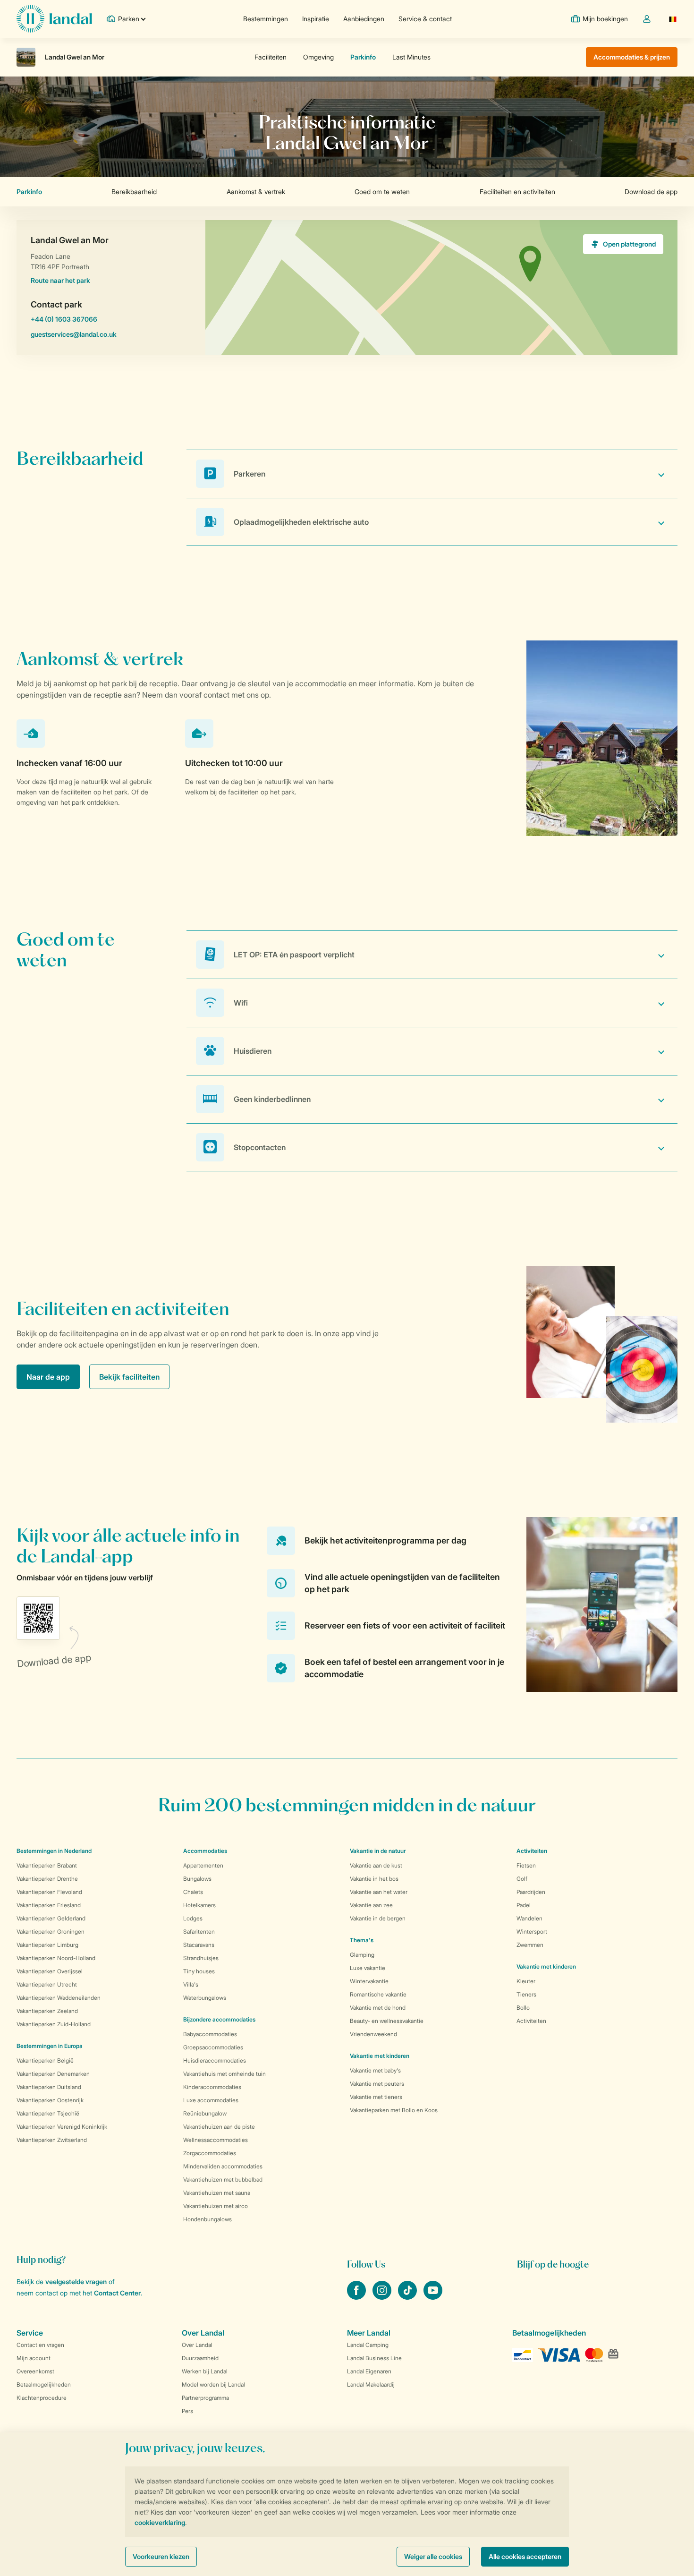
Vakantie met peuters (377, 2084)
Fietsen (526, 1865)
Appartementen (203, 1865)
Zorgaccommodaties (210, 2153)
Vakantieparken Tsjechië (48, 2113)
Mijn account (34, 2358)
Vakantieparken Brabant (47, 1865)
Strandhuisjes (201, 1958)
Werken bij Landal (205, 2371)
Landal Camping (368, 2345)
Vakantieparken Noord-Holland (56, 1958)
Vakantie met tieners (376, 2097)
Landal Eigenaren (369, 2371)
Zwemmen (530, 1945)
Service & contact (425, 19)
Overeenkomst (35, 2371)
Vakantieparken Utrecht (47, 1984)
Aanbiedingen (364, 19)
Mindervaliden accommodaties (223, 2166)
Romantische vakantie (378, 1994)
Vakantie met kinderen (380, 2056)
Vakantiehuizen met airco (216, 2206)
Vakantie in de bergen (378, 1918)
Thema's (362, 1940)
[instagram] (383, 2297)
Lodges (193, 1918)
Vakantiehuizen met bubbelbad (223, 2179)
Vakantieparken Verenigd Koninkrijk (62, 2127)
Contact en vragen (40, 2345)
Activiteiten (531, 2021)
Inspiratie (316, 19)
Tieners (526, 1994)
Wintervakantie (369, 1981)
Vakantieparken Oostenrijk (50, 2100)
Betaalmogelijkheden (44, 2384)
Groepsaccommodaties (213, 2047)
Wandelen (529, 1918)
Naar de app (48, 1377)
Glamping (362, 1955)
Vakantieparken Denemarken (53, 2074)
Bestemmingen (266, 19)
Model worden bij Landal (213, 2384)
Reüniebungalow (205, 2113)
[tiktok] (408, 2297)
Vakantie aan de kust (376, 1865)
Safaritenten (199, 1932)
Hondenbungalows (207, 2219)
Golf (522, 1879)
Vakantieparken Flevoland (49, 1892)
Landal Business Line (374, 2358)
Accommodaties (205, 1851)
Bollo (523, 2008)
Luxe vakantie (368, 1968)
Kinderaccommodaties (212, 2087)
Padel (524, 1905)
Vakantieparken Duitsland (49, 2087)
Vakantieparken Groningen (51, 1932)
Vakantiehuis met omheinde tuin (224, 2074)
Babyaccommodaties (210, 2034)
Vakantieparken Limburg (47, 1945)
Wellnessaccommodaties (216, 2140)
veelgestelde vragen (76, 2282)
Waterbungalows (205, 1998)
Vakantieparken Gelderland (51, 1918)
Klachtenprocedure (42, 2398)
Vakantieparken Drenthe (47, 1879)
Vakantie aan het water (379, 1892)
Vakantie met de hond (378, 2008)
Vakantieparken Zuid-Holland (54, 2024)
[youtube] (433, 2297)
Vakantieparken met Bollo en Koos (394, 2110)
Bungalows (197, 1879)
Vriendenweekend (373, 2034)
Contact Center (117, 2293)
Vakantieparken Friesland (49, 1905)
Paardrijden (531, 1892)
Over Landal (197, 2345)
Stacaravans (199, 1945)
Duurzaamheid (200, 2358)
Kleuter (526, 1981)
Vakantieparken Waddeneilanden (59, 1998)
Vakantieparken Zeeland (47, 2011)
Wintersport (532, 1932)
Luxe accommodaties (211, 2100)
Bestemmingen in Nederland (54, 1851)
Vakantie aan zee (371, 1905)
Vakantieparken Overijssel (50, 1971)
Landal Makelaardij (371, 2384)
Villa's (191, 1984)
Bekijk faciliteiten (129, 1377)
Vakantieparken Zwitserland (52, 2140)
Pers (187, 2411)
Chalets (193, 1892)
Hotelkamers (199, 1905)
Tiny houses (199, 1971)
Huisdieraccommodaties (215, 2060)
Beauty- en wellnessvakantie (387, 2021)
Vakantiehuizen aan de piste (219, 2127)
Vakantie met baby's (375, 2070)
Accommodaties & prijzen (632, 57)
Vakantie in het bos (374, 1879)
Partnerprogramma (205, 2398)
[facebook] (357, 2297)
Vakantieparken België (45, 2060)
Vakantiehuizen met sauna (217, 2193)
